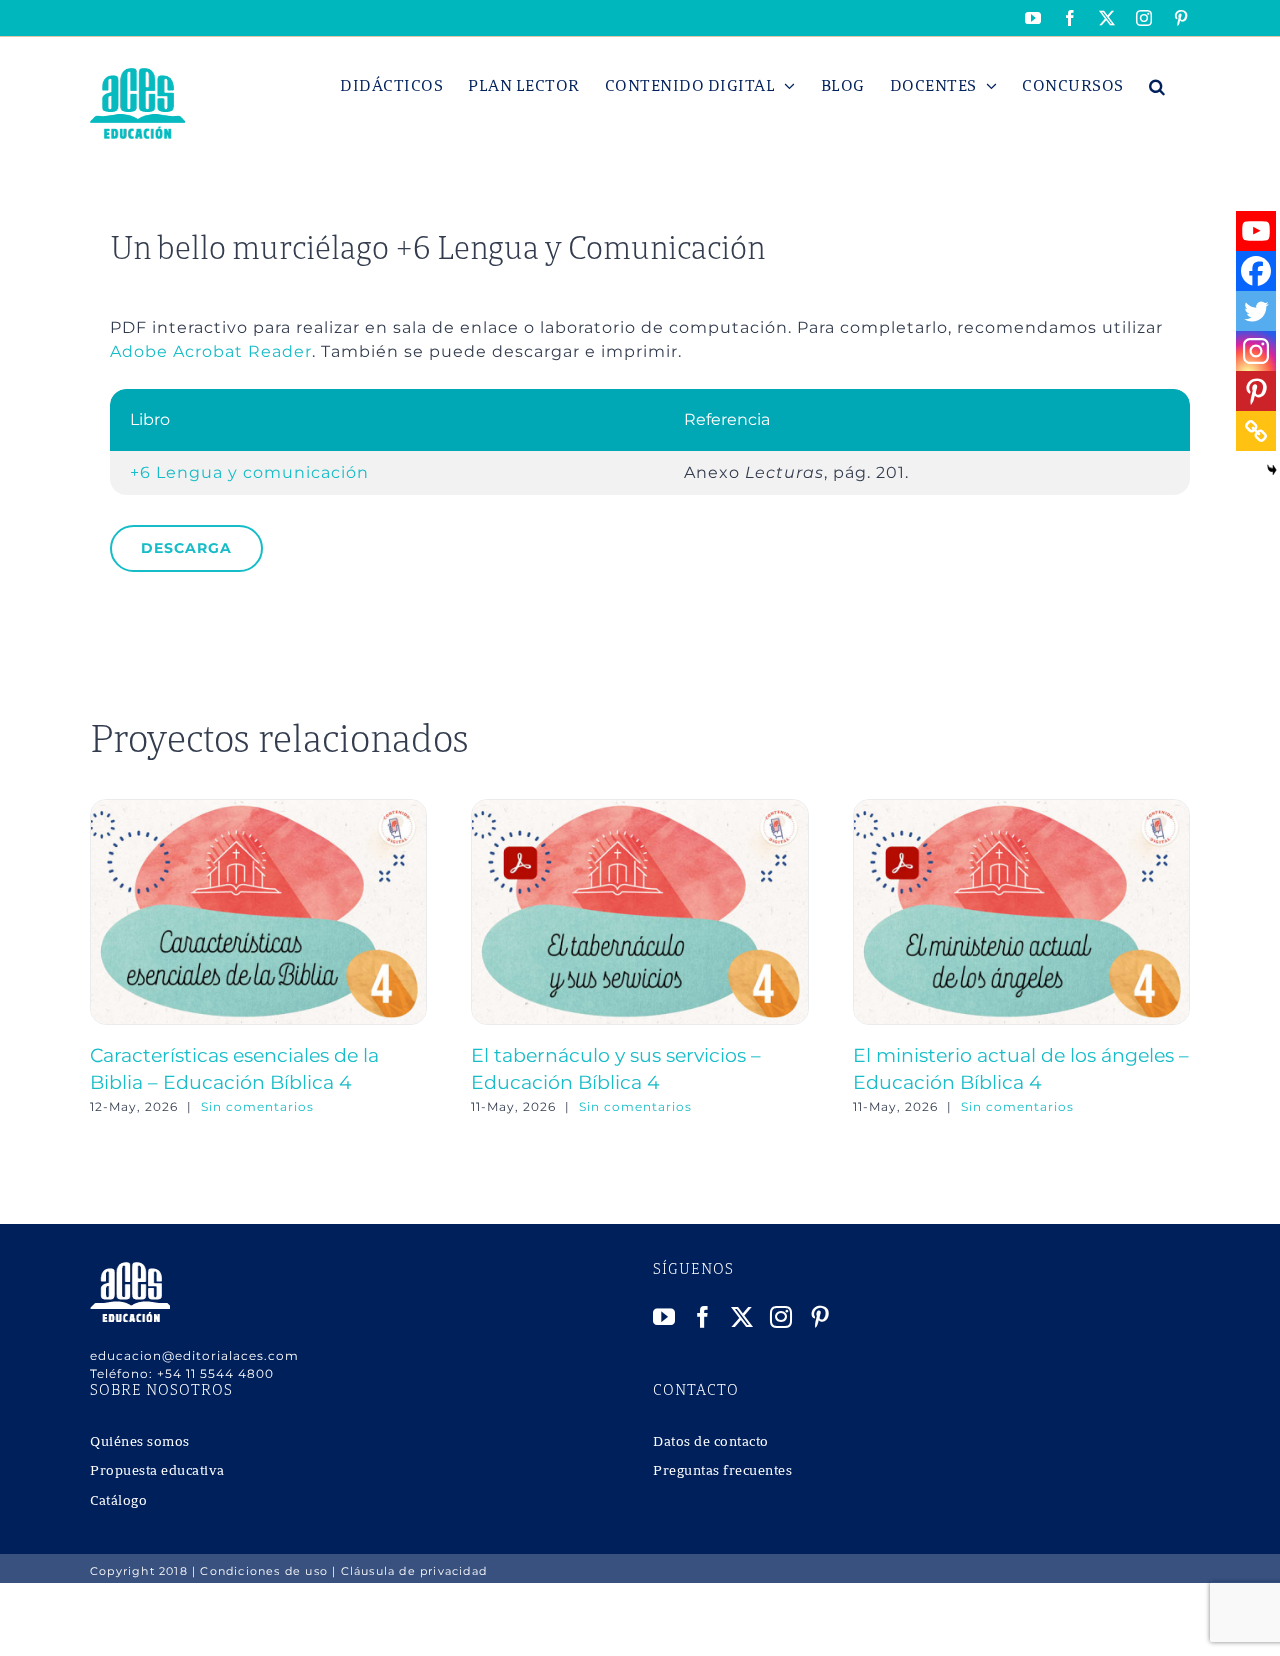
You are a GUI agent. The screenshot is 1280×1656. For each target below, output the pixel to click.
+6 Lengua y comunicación (249, 472)
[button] (1157, 86)
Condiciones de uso (264, 1571)
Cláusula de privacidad (414, 1571)
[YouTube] (664, 1317)
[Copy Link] (1256, 431)
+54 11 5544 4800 (215, 1373)
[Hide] (1272, 470)
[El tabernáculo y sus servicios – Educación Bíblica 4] (639, 808)
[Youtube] (1256, 231)
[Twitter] (1256, 311)
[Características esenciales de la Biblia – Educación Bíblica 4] (258, 808)
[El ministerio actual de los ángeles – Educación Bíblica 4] (1021, 808)
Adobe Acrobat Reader (211, 351)
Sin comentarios (257, 1106)
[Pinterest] (1256, 391)
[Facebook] (1256, 271)
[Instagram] (1256, 351)
